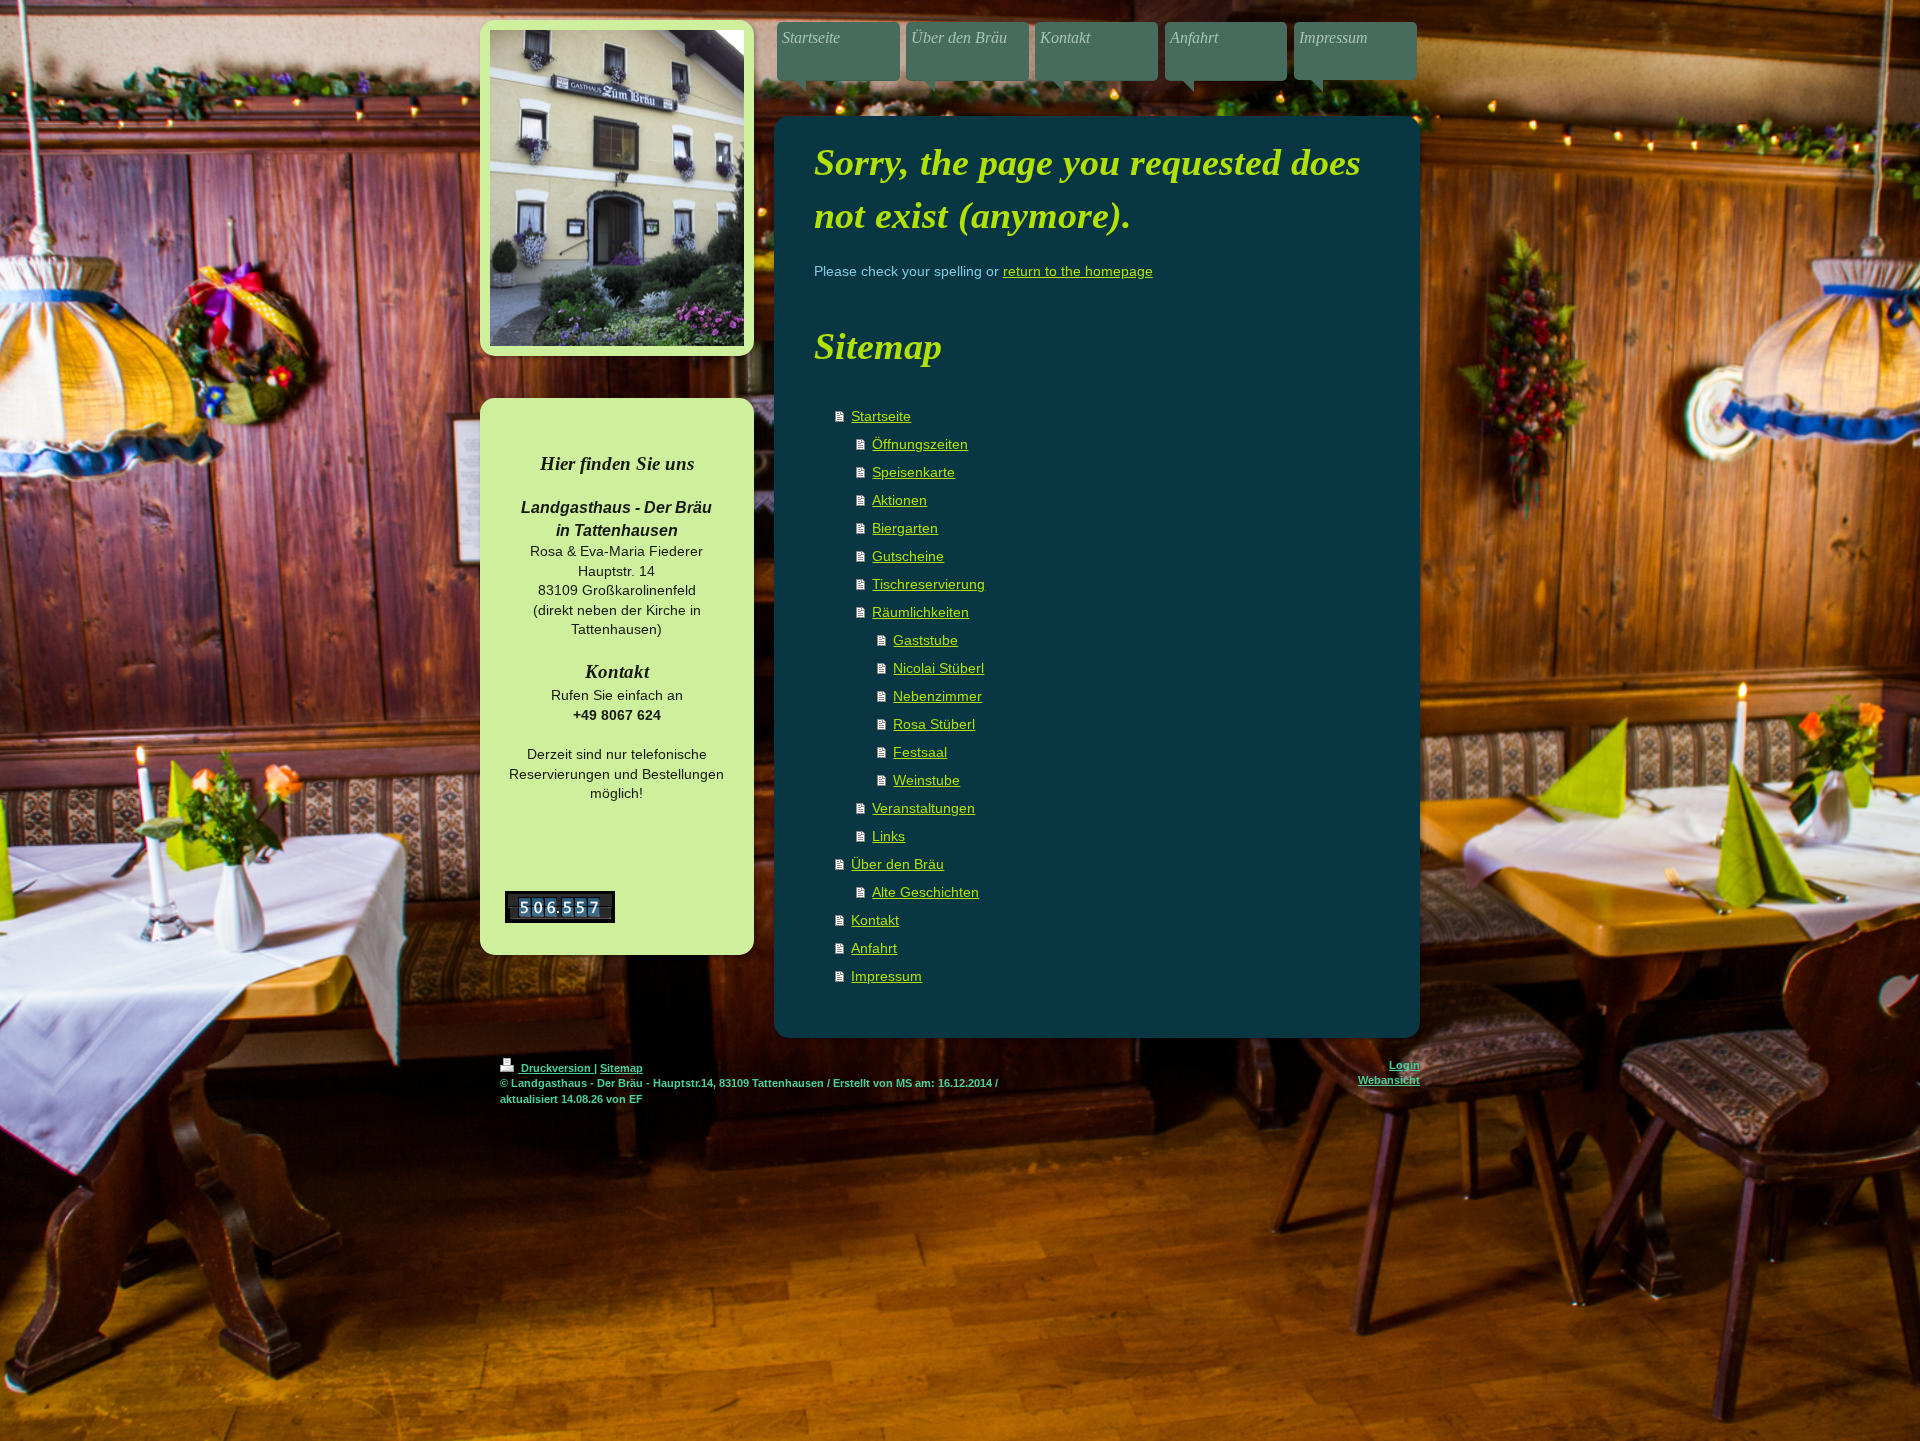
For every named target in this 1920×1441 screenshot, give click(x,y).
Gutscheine (908, 556)
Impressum (886, 976)
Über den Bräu (897, 864)
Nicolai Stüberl (938, 668)
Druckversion (556, 1068)
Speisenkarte (913, 472)
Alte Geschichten (925, 892)
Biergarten (905, 528)
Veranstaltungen (923, 808)
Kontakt (875, 920)
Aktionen (899, 500)
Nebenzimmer (937, 696)
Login (1404, 1065)
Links (888, 836)
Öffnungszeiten (920, 444)
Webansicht (1389, 1080)
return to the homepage (1078, 271)
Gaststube (925, 640)
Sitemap (621, 1068)
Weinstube (926, 780)
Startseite (881, 416)
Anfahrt (874, 948)
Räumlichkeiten (920, 612)
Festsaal (920, 752)
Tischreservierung (928, 584)
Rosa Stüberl (934, 724)
